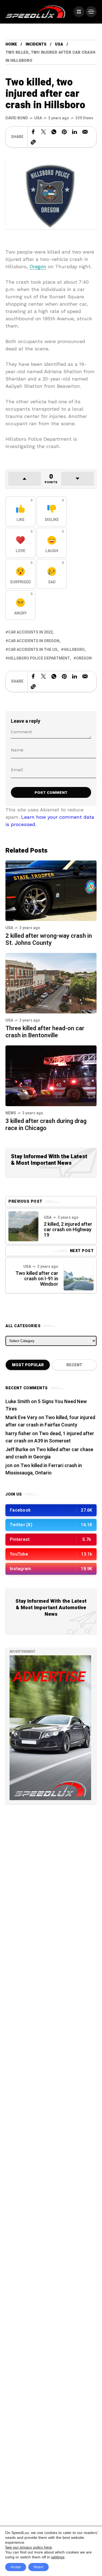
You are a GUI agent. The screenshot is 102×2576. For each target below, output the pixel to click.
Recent (74, 1365)
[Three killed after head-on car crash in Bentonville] (51, 983)
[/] (79, 12)
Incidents (36, 44)
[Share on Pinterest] (64, 132)
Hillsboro (74, 650)
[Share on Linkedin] (75, 132)
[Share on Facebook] (33, 132)
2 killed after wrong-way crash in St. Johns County (49, 939)
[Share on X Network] (44, 132)
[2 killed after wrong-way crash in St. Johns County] (51, 890)
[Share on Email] (85, 132)
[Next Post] (79, 1275)
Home (11, 44)
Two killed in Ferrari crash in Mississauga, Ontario (44, 1469)
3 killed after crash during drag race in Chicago (46, 1125)
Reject (38, 2567)
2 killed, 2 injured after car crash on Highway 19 (68, 1230)
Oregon (38, 266)
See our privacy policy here (29, 2547)
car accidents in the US (33, 650)
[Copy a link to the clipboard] (33, 142)
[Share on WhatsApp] (54, 132)
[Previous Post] (23, 1226)
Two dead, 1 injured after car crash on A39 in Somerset (50, 1437)
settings (58, 2557)
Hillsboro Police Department (39, 658)
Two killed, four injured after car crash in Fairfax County (50, 1421)
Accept (16, 2567)
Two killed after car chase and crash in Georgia (49, 1453)
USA (59, 44)
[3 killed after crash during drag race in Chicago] (51, 1075)
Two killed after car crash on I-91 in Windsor (37, 1279)
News (11, 1113)
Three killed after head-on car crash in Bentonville (45, 1032)
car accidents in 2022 (30, 632)
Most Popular (28, 1365)
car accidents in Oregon (34, 641)
